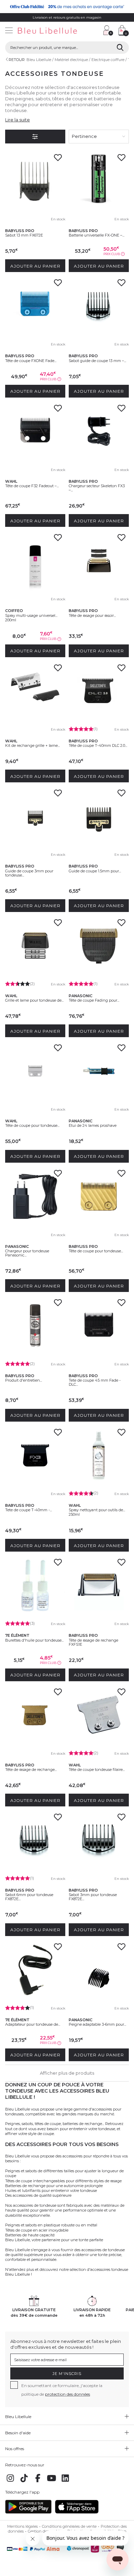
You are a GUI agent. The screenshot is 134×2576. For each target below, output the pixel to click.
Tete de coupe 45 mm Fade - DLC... (95, 1382)
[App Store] (77, 2512)
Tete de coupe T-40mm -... (29, 1510)
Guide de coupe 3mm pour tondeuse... (29, 873)
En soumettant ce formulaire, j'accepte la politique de (62, 2390)
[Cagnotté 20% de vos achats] (67, 7)
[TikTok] (24, 2482)
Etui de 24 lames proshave (93, 1125)
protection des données (68, 2394)
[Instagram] (10, 2482)
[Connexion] (108, 30)
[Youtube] (52, 2482)
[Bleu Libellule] (49, 31)
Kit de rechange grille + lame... (32, 745)
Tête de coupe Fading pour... (94, 1000)
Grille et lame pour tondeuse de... (34, 1000)
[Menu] (9, 31)
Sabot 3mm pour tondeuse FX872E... (93, 1897)
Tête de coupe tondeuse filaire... (97, 1770)
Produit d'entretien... (24, 1380)
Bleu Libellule (39, 60)
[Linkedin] (65, 2482)
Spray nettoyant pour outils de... (97, 1510)
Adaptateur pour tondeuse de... (33, 2024)
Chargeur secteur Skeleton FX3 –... (97, 488)
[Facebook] (38, 2482)
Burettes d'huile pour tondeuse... (34, 1640)
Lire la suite (18, 120)
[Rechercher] (120, 48)
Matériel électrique (71, 60)
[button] (94, 31)
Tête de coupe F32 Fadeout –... (32, 486)
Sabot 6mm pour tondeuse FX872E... (29, 1897)
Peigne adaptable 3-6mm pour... (97, 2024)
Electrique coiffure (108, 60)
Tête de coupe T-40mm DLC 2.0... (98, 745)
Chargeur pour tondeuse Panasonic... (27, 1253)
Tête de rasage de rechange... (31, 1770)
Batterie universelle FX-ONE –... (97, 235)
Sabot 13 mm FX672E (24, 235)
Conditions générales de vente (69, 2526)
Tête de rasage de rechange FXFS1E (93, 1642)
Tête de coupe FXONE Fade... (31, 361)
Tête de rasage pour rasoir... (92, 615)
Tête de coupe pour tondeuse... (32, 1125)
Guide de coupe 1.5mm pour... (95, 871)
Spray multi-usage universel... (31, 615)
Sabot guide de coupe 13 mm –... (97, 361)
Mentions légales (23, 2526)
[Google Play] (28, 2512)
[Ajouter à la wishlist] (58, 160)
